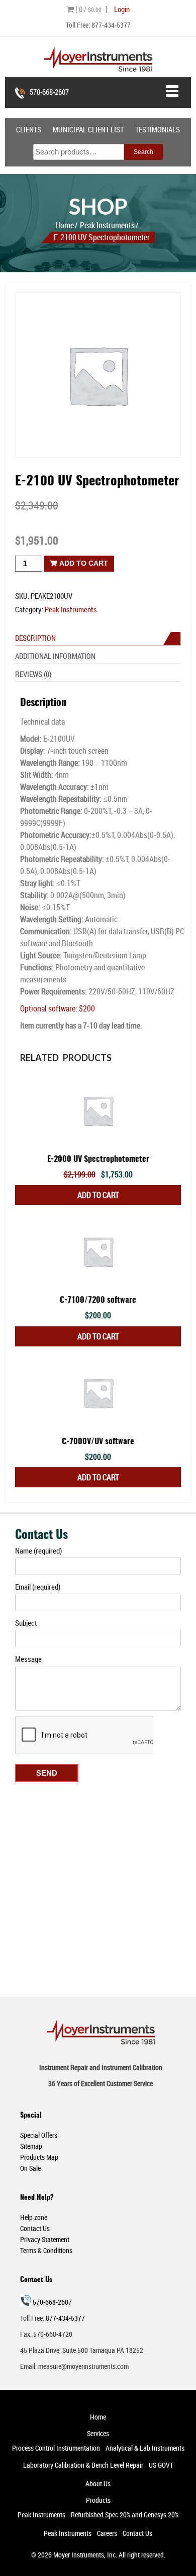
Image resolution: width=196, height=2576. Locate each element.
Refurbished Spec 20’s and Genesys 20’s (125, 2515)
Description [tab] (35, 638)
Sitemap (31, 2146)
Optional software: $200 (58, 1008)
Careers (107, 2533)
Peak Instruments (107, 225)
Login (122, 9)
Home (65, 225)
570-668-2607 (49, 92)
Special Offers (39, 2135)
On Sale (30, 2168)
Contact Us (35, 2228)
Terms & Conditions (46, 2250)
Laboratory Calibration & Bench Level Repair (83, 2465)
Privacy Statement (45, 2239)
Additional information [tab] (55, 656)
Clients (29, 129)
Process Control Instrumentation (56, 2448)
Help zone (34, 2217)
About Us (98, 2483)
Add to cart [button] (98, 1195)
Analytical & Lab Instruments (145, 2448)
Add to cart (84, 563)
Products (98, 2500)
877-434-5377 (111, 25)
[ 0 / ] (91, 9)
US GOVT (161, 2465)
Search (143, 152)
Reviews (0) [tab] (33, 674)
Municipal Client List (88, 129)
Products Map (39, 2157)
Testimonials (158, 129)
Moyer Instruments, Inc (84, 2555)
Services (98, 2433)
